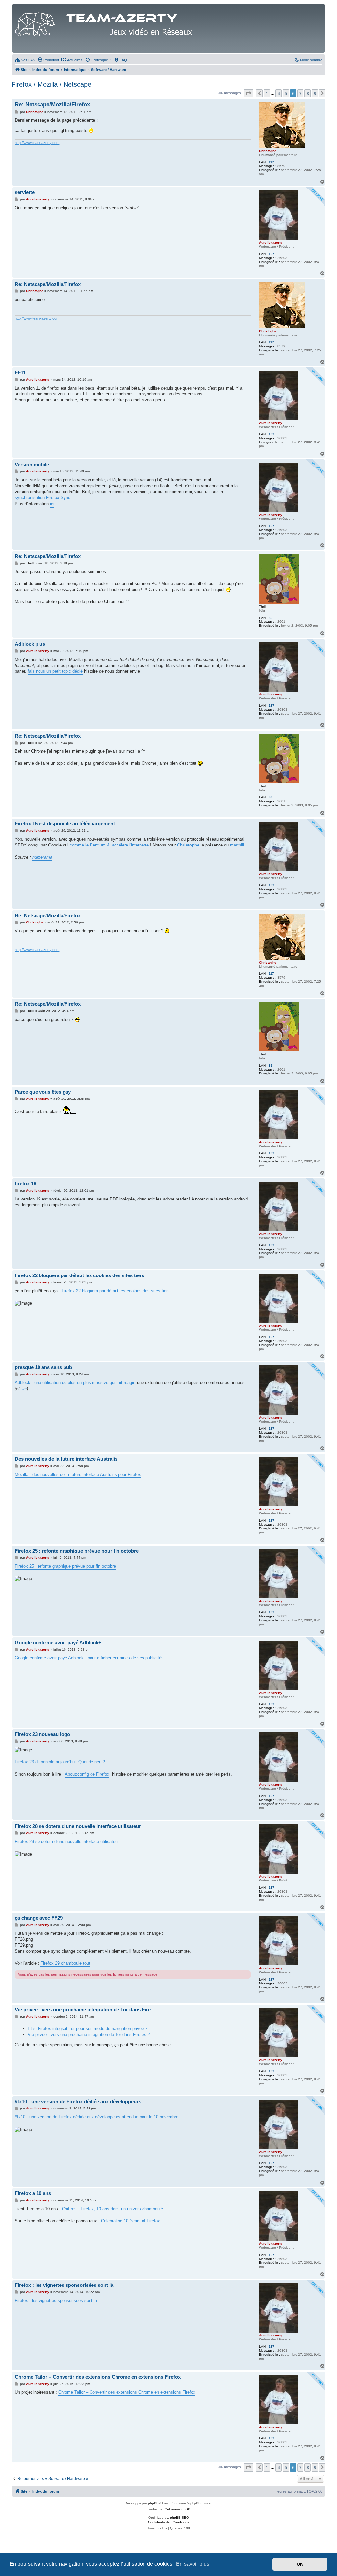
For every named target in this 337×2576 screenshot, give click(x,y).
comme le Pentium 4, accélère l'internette (109, 845)
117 (271, 162)
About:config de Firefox (87, 1774)
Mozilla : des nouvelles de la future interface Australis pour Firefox (78, 1474)
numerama (42, 857)
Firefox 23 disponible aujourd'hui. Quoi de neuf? (60, 1762)
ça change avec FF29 (39, 1918)
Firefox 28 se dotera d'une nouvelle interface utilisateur (78, 1826)
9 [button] (315, 93)
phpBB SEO (180, 2518)
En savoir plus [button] (193, 2564)
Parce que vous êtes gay (43, 1092)
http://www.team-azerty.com (37, 143)
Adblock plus (30, 644)
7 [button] (300, 93)
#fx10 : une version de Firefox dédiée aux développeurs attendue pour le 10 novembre (97, 2117)
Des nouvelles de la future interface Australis (66, 1459)
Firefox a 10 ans (33, 2193)
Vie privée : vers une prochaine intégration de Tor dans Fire (83, 2010)
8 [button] (308, 93)
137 (272, 254)
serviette (25, 192)
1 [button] (267, 93)
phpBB (153, 2503)
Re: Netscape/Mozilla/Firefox (52, 104)
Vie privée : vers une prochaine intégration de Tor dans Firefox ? (89, 2035)
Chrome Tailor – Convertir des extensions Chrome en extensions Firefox (98, 2377)
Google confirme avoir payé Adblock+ (58, 1642)
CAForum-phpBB (177, 2509)
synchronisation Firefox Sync (43, 498)
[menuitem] (25, 60)
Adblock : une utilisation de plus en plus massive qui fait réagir (75, 1383)
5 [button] (286, 93)
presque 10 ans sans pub (43, 1367)
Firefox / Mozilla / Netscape (51, 84)
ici (52, 504)
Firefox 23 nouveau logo (42, 1734)
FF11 (20, 373)
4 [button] (279, 93)
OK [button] (300, 2564)
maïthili (237, 845)
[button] (248, 93)
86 (271, 618)
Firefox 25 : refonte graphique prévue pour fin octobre (77, 1551)
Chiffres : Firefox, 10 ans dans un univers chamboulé (112, 2209)
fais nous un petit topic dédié (55, 671)
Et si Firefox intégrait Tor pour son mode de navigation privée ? (88, 2028)
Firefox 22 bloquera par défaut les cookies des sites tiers (79, 1275)
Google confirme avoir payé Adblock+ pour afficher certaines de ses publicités (89, 1658)
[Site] (105, 23)
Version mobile (32, 464)
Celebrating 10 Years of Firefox (130, 2221)
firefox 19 (26, 1184)
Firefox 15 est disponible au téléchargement (65, 824)
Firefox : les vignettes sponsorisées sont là (64, 2285)
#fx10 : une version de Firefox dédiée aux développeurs (78, 2101)
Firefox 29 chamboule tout (65, 1963)
